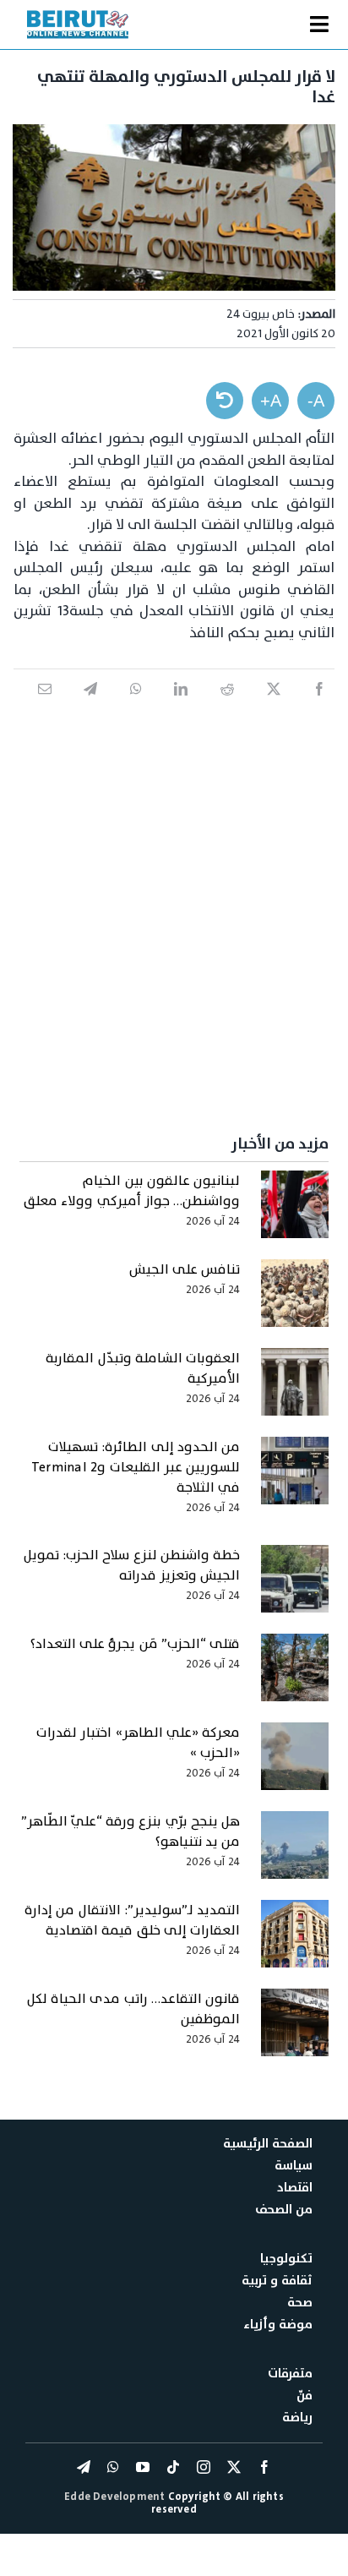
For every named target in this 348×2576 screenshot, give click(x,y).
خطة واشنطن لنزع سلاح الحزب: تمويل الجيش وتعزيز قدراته (132, 1565)
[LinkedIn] (181, 707)
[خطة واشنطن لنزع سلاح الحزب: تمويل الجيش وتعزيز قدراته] (295, 1587)
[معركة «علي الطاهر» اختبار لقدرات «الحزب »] (295, 1765)
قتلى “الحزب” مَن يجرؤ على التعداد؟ (135, 1644)
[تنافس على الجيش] (295, 1302)
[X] (274, 707)
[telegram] (84, 2467)
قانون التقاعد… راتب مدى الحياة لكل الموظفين (133, 2009)
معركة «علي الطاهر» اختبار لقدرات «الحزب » (138, 1743)
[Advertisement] (174, 911)
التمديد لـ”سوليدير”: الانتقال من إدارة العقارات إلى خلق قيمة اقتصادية (132, 1920)
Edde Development (116, 2497)
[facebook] (264, 2467)
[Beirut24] (78, 15)
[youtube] (143, 2467)
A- (316, 401)
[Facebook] (319, 707)
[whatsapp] (113, 2467)
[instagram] (204, 2467)
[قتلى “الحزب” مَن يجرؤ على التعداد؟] (295, 1676)
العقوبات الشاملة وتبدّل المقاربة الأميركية (143, 1368)
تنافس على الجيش (185, 1269)
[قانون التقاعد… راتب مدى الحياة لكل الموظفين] (295, 2031)
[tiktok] (173, 2467)
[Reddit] (227, 707)
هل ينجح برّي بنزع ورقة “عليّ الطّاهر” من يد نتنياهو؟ (130, 1831)
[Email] (45, 707)
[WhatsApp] (136, 707)
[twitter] (234, 2467)
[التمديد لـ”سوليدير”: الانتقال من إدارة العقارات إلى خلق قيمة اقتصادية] (295, 1942)
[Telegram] (90, 707)
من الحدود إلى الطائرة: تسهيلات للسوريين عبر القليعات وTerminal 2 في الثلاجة (136, 1467)
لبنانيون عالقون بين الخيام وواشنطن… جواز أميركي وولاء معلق (132, 1191)
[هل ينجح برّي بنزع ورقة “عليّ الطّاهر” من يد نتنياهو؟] (295, 1853)
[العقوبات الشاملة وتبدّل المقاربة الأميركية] (295, 1390)
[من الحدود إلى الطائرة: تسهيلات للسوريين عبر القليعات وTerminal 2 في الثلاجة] (295, 1479)
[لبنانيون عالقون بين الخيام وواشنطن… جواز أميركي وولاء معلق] (295, 1213)
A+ (271, 401)
